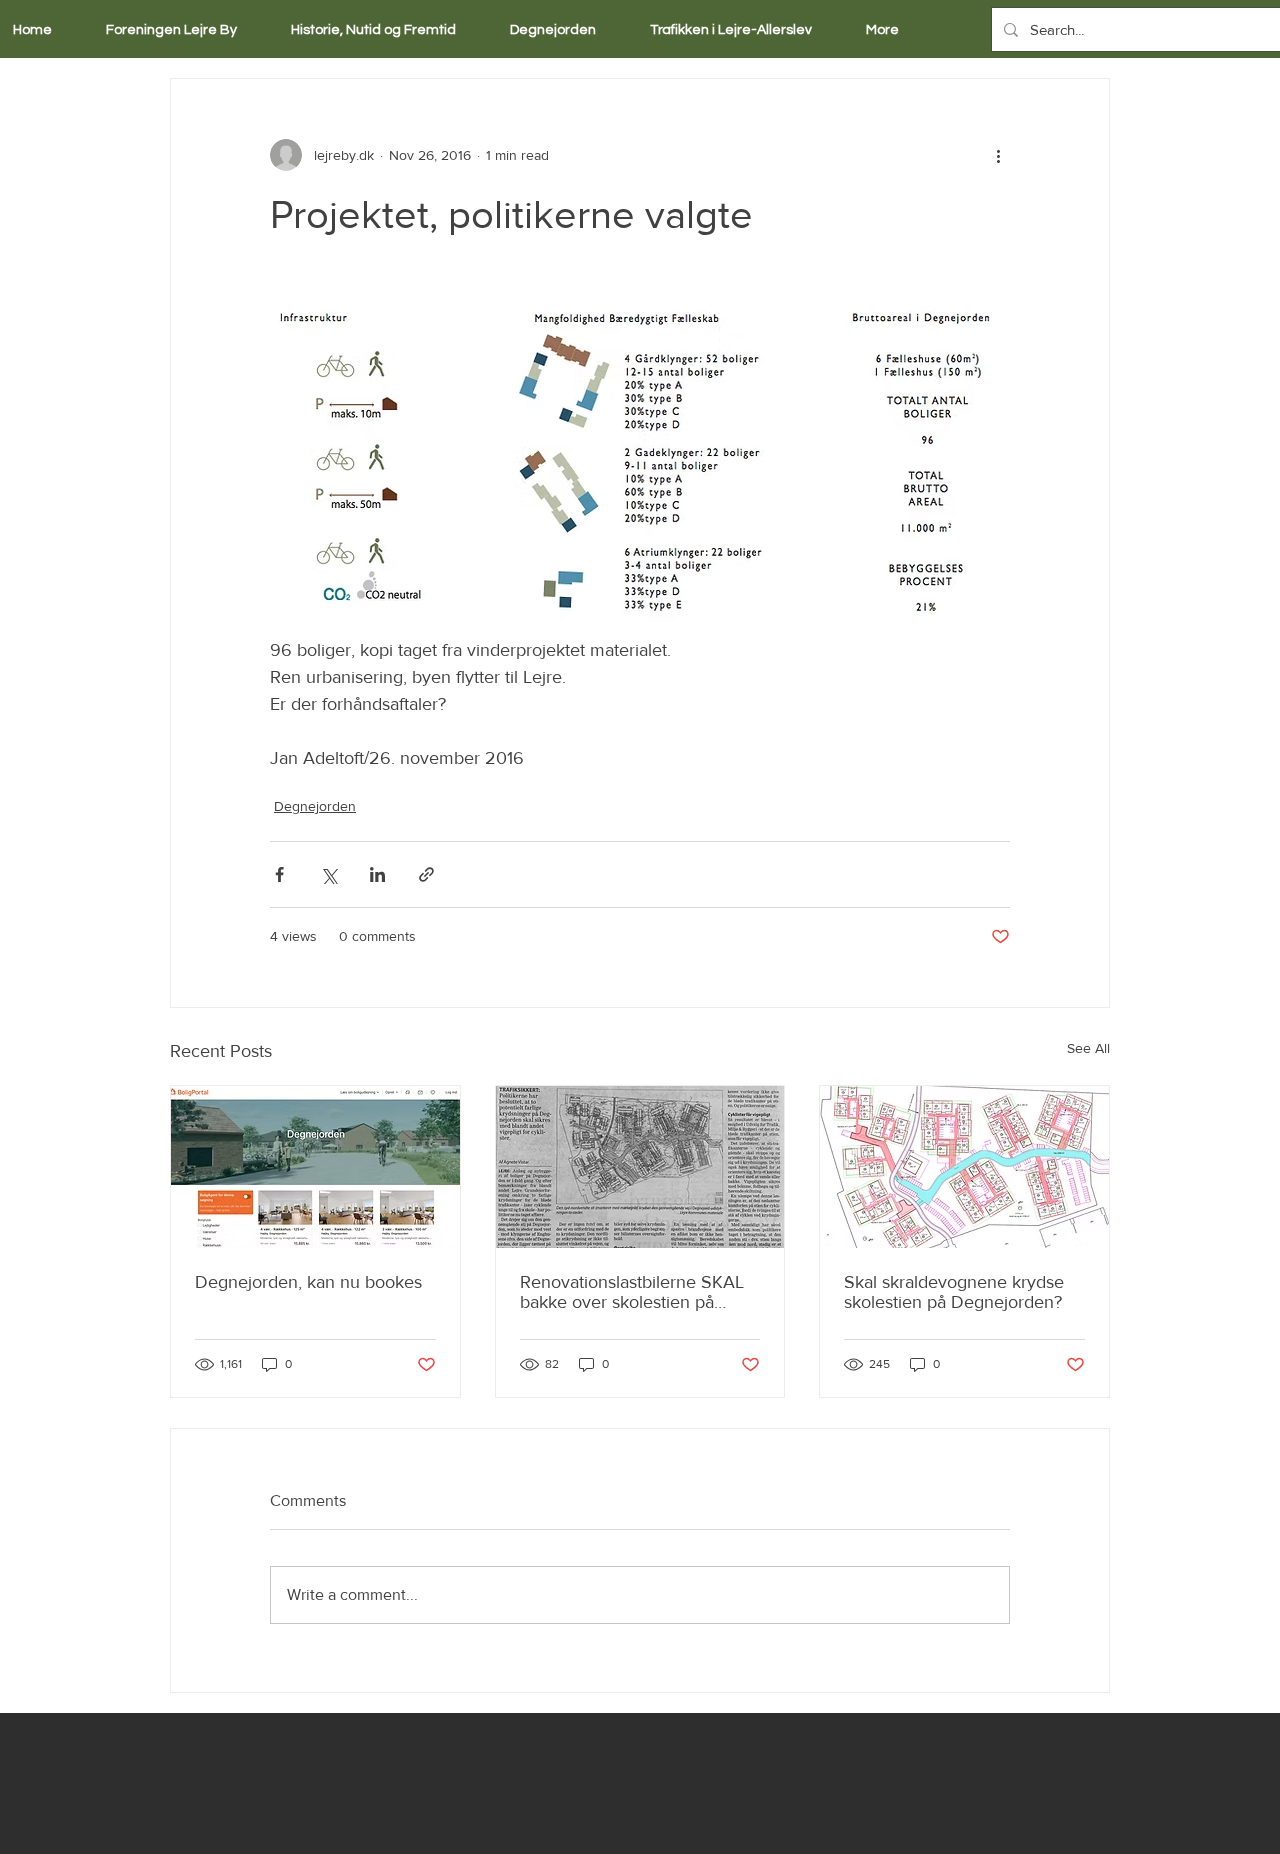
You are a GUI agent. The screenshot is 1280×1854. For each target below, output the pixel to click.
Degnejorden (315, 806)
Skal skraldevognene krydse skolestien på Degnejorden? (954, 1292)
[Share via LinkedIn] (377, 874)
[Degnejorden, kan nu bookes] (315, 1167)
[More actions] (998, 155)
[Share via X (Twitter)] (328, 874)
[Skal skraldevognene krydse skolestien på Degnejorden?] (964, 1167)
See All (1088, 1048)
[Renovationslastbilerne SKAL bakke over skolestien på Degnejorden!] (640, 1167)
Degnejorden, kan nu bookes (308, 1282)
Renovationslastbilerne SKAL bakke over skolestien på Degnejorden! (632, 1292)
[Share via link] (426, 874)
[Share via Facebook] (279, 874)
